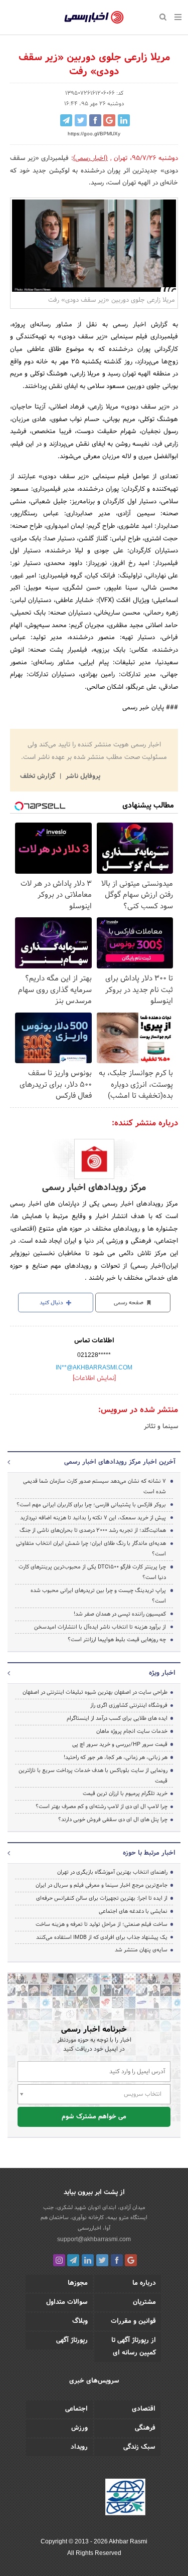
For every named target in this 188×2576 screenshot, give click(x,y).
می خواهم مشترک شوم (94, 2117)
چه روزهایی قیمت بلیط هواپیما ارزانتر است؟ (117, 1640)
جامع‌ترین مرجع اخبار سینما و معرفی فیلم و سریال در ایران (102, 1885)
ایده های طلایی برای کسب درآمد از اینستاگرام (117, 1718)
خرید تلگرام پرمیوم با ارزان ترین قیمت (125, 1794)
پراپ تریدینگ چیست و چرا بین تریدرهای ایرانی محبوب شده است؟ (98, 1596)
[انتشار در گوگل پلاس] (109, 120)
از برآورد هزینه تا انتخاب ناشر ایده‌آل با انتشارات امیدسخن (100, 1627)
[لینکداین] (88, 2260)
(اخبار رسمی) (91, 158)
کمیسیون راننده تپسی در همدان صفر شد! (120, 1614)
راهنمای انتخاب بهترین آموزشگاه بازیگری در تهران (112, 1872)
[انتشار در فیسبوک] (95, 120)
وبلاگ (80, 2321)
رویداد (79, 2447)
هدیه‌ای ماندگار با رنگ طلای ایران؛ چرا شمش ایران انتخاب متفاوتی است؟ (91, 1549)
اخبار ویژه (162, 1673)
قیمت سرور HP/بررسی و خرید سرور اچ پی (120, 1744)
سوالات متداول (67, 2302)
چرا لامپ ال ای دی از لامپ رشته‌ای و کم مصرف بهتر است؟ (102, 1807)
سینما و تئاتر (161, 1427)
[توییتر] (102, 2260)
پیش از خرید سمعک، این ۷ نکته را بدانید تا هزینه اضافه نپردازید (93, 1518)
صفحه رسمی (129, 1303)
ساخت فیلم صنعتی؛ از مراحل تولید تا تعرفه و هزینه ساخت (102, 1924)
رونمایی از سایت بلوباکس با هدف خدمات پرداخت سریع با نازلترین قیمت (93, 1776)
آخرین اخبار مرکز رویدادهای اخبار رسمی (120, 1462)
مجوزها (78, 2283)
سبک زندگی (139, 2447)
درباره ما (144, 2283)
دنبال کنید (52, 1303)
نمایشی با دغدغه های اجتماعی (133, 1911)
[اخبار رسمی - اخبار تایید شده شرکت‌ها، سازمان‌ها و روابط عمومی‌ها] (94, 18)
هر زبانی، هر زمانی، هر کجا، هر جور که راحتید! (116, 1757)
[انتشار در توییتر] (81, 120)
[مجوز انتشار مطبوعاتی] (125, 2498)
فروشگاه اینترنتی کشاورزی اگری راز (129, 1705)
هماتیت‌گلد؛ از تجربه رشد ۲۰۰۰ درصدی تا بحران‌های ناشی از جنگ (93, 1530)
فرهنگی (145, 2428)
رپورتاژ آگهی (72, 2340)
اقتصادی (144, 2409)
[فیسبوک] (117, 2260)
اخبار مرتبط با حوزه (149, 1853)
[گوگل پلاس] (131, 2260)
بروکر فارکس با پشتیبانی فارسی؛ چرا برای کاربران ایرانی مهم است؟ (91, 1505)
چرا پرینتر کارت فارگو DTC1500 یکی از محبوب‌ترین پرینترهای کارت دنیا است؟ (92, 1572)
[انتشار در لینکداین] (124, 120)
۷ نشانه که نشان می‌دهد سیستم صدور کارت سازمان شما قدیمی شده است (95, 1487)
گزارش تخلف (39, 776)
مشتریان (144, 2302)
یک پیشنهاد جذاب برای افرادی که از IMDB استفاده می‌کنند (102, 1937)
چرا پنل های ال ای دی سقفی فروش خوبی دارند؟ (113, 1820)
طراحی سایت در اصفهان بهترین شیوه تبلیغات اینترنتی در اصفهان (95, 1692)
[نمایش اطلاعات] (94, 1378)
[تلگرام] (73, 2260)
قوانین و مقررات (133, 2321)
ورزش (79, 2428)
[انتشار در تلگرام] (66, 120)
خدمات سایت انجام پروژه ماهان (132, 1731)
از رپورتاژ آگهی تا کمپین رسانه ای (134, 2347)
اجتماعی (76, 2409)
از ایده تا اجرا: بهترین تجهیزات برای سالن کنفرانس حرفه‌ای (102, 1898)
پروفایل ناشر (82, 776)
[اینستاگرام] (59, 2260)
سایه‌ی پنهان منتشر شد (141, 1950)
